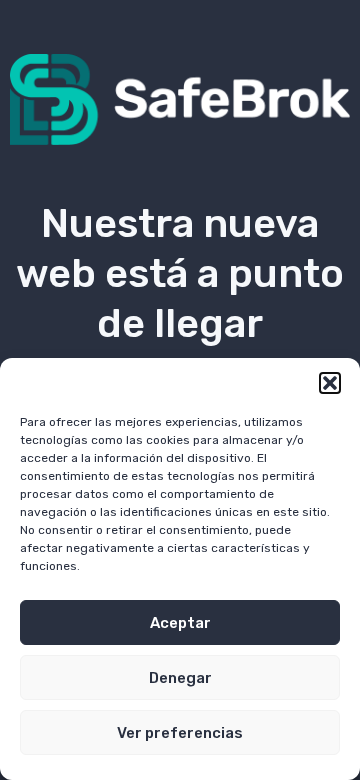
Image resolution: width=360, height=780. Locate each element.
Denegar (180, 678)
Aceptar (180, 623)
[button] (330, 383)
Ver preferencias (180, 733)
